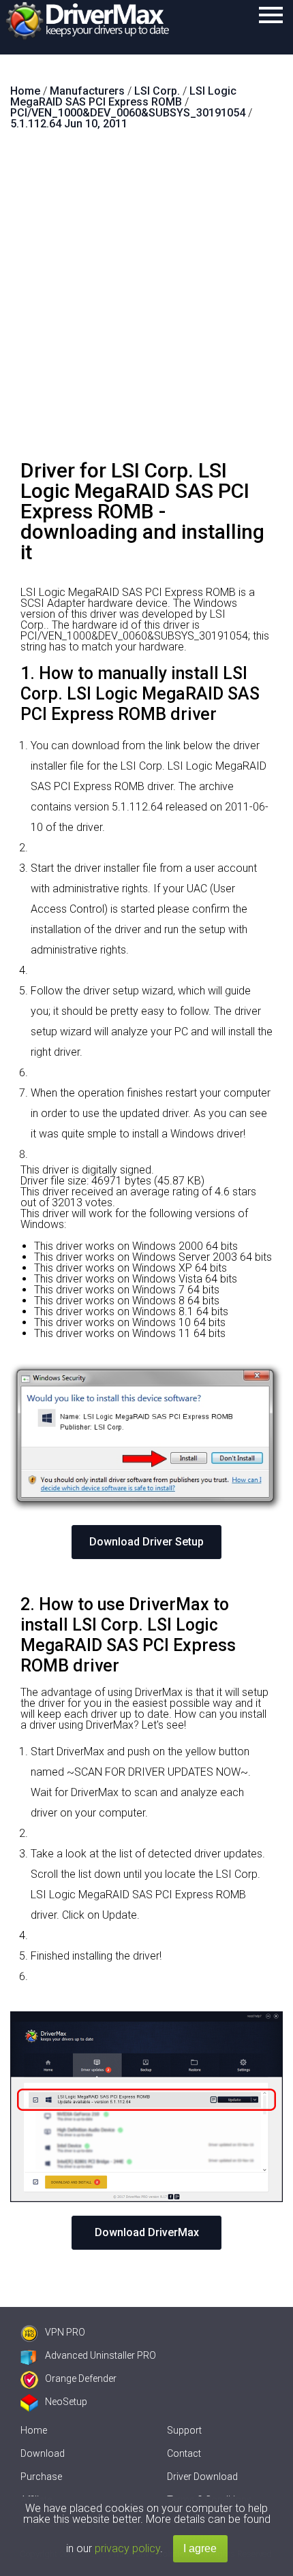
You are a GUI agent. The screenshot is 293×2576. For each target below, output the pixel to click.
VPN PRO (65, 2332)
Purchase (41, 2477)
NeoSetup (66, 2402)
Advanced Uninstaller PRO (101, 2355)
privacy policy (127, 2548)
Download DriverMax (147, 2232)
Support (184, 2430)
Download (43, 2453)
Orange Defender (81, 2378)
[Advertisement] (146, 300)
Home (34, 2430)
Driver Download (202, 2477)
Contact (184, 2453)
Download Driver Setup (146, 1542)
